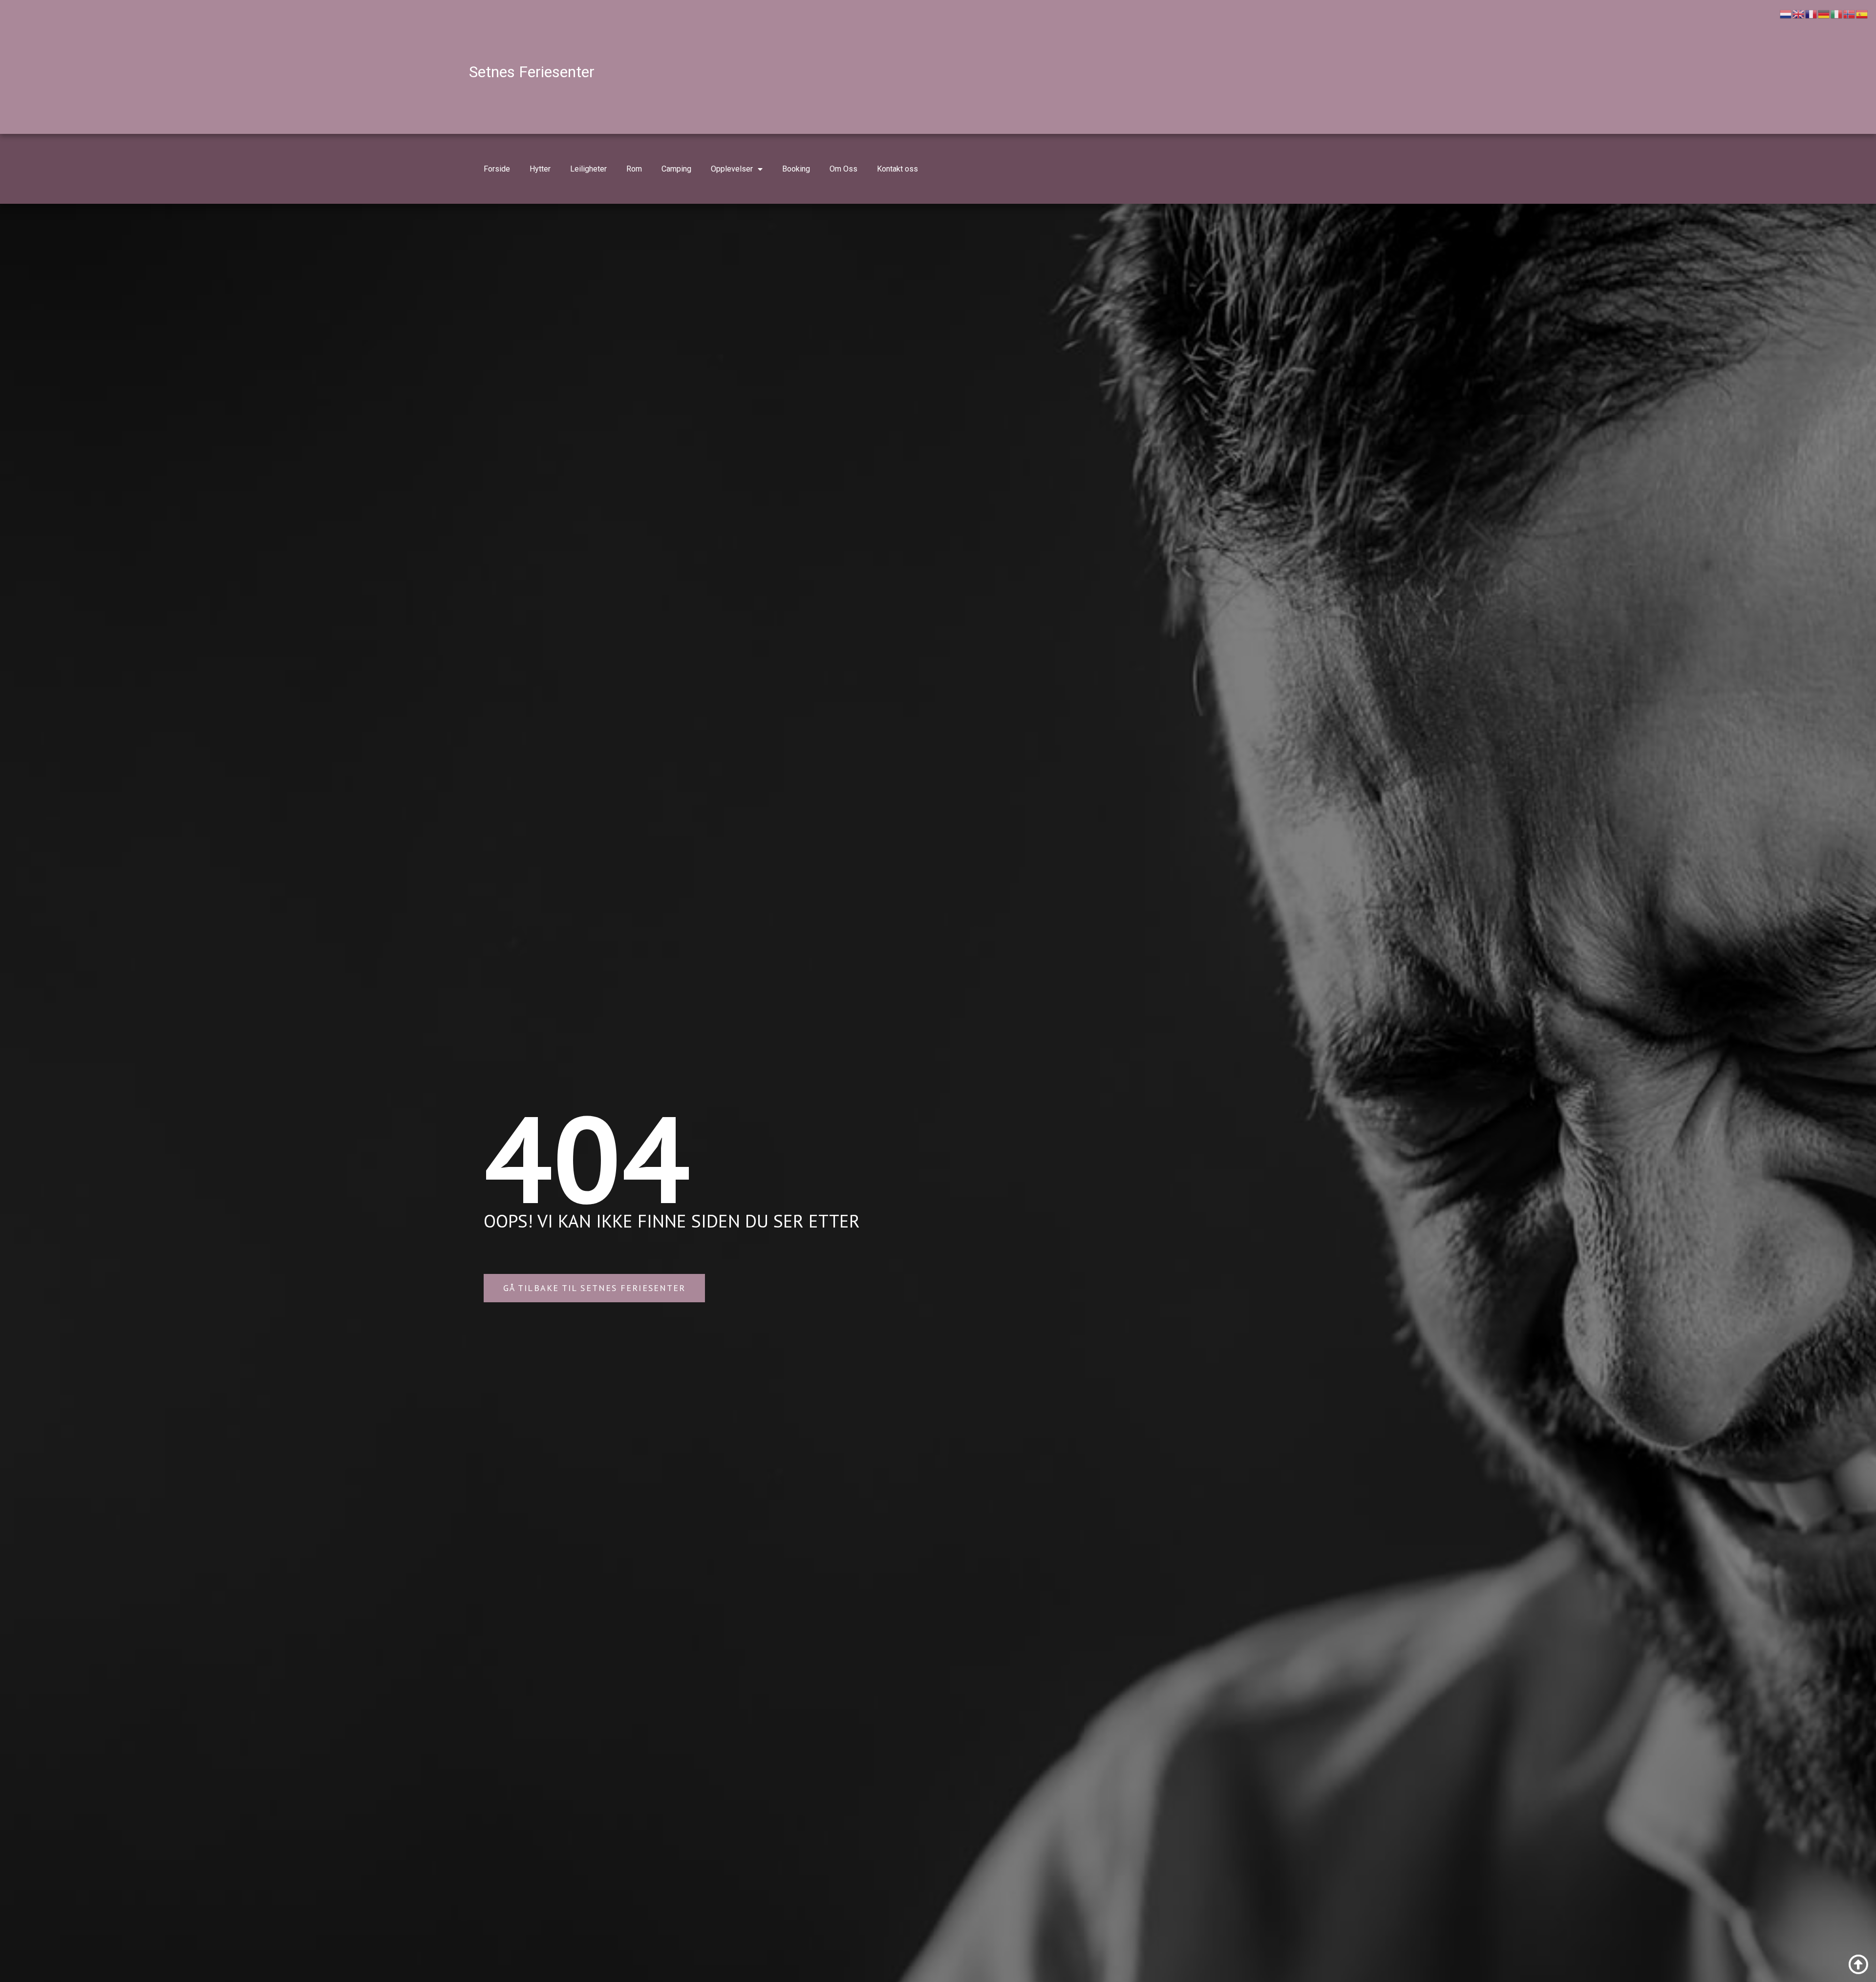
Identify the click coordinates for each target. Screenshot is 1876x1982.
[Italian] (1837, 13)
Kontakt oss (897, 169)
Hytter (540, 169)
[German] (1824, 13)
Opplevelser (732, 169)
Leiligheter (588, 169)
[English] (1799, 13)
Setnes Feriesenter (532, 72)
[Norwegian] (1850, 13)
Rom (634, 169)
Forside (497, 169)
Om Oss (843, 169)
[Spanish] (1862, 13)
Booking (796, 169)
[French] (1812, 13)
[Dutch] (1786, 13)
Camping (676, 169)
